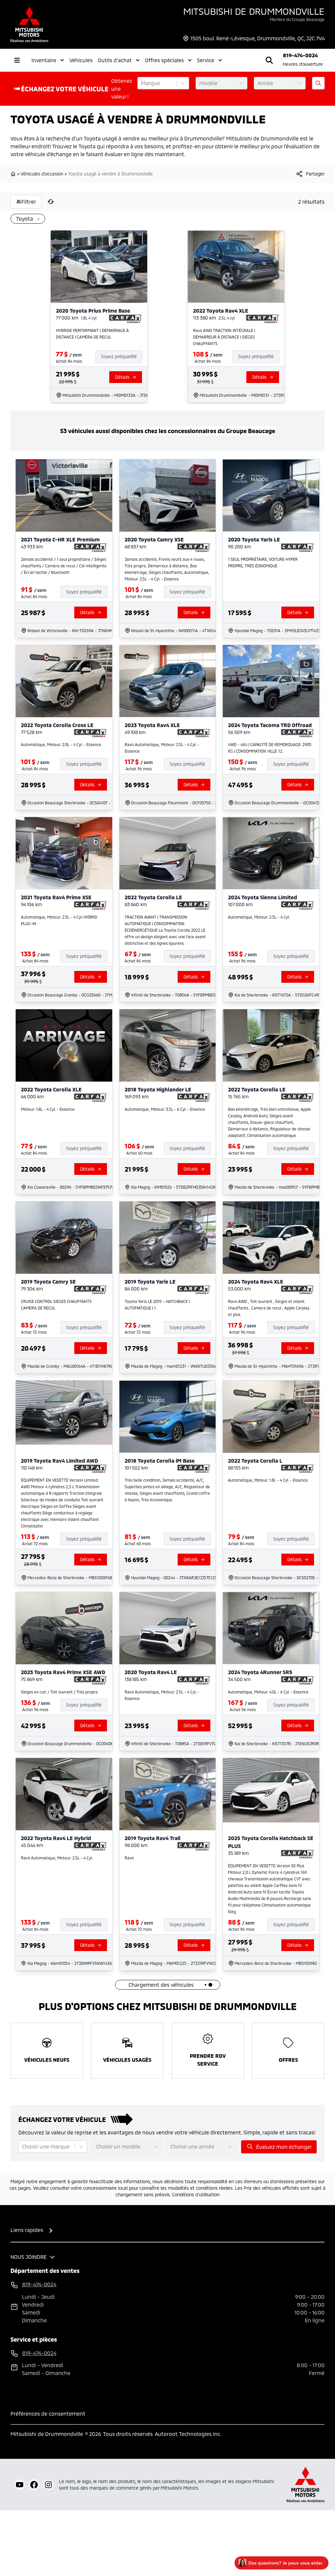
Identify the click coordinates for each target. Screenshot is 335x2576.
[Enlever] (37, 219)
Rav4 (129, 1858)
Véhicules (81, 60)
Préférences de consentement (48, 2413)
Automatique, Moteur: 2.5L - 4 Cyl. (259, 917)
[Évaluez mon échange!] (318, 83)
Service (206, 60)
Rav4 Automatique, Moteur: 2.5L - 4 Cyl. (57, 1858)
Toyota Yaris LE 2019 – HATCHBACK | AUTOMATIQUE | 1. (157, 1305)
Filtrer (29, 201)
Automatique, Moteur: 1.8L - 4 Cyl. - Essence (268, 1480)
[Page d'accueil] (14, 174)
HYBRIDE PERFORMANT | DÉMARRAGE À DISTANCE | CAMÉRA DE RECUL (92, 334)
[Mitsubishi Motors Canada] (306, 2485)
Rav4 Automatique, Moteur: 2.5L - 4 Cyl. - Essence (162, 748)
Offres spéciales (164, 60)
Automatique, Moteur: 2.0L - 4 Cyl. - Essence (61, 744)
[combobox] (142, 83)
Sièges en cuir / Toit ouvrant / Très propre (59, 1692)
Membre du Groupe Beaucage (297, 19)
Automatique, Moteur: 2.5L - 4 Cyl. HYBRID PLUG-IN (59, 920)
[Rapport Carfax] (125, 319)
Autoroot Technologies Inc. (188, 2434)
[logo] (29, 24)
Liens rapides (27, 2230)
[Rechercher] (269, 60)
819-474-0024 (300, 55)
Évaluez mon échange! (284, 2147)
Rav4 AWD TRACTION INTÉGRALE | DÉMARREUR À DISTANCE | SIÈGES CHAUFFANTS (224, 337)
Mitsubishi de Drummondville (254, 11)
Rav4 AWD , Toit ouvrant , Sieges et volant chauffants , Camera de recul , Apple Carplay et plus (269, 1308)
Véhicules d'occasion (42, 174)
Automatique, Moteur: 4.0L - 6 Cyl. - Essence (268, 1692)
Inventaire (44, 60)
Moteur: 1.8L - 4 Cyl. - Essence (48, 1109)
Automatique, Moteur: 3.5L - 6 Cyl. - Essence (165, 1109)
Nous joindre (28, 2257)
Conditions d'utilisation (196, 2194)
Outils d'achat (115, 60)
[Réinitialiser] (51, 202)
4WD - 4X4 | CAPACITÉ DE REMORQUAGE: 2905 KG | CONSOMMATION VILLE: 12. (270, 748)
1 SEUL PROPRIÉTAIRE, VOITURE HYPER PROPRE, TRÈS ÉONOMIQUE (263, 562)
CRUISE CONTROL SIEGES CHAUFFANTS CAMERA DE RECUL (56, 1305)
